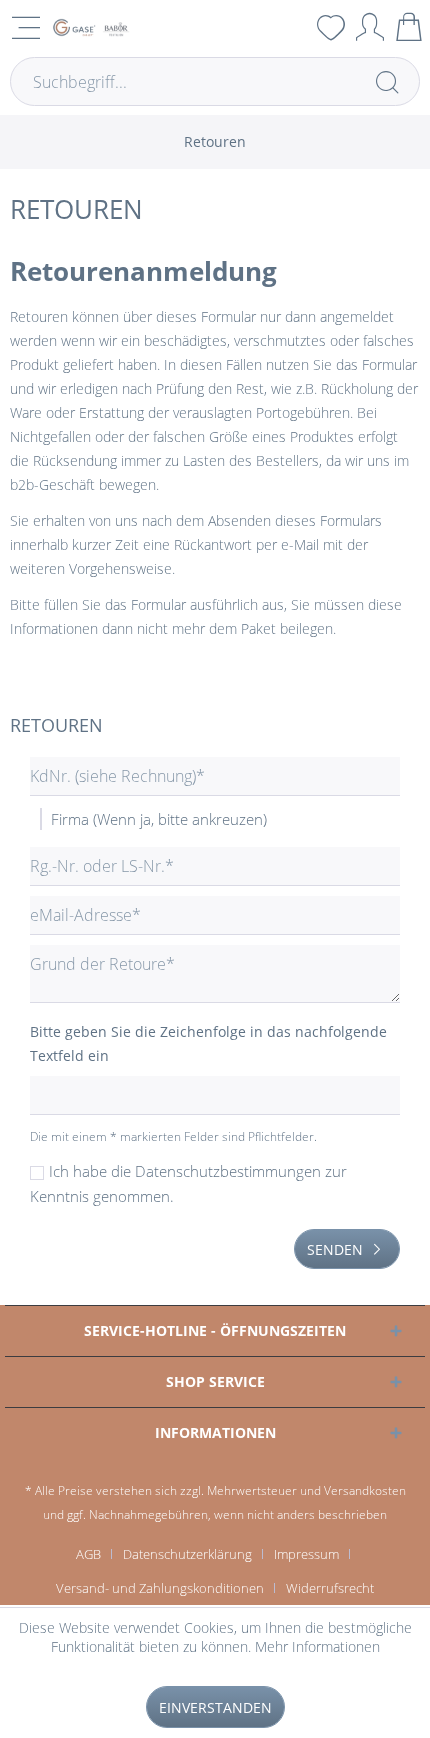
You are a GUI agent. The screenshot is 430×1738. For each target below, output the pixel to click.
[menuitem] (292, 27)
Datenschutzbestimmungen (228, 1171)
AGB (88, 1554)
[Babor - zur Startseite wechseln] (90, 27)
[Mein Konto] (370, 26)
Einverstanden (215, 1707)
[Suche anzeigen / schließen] (292, 27)
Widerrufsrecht (330, 1588)
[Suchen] (387, 81)
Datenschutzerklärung (187, 1554)
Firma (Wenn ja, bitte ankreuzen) (159, 819)
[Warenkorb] (409, 26)
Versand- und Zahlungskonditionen (160, 1588)
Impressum (306, 1554)
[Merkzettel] (331, 27)
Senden (335, 1249)
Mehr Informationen (317, 1646)
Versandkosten (365, 1490)
